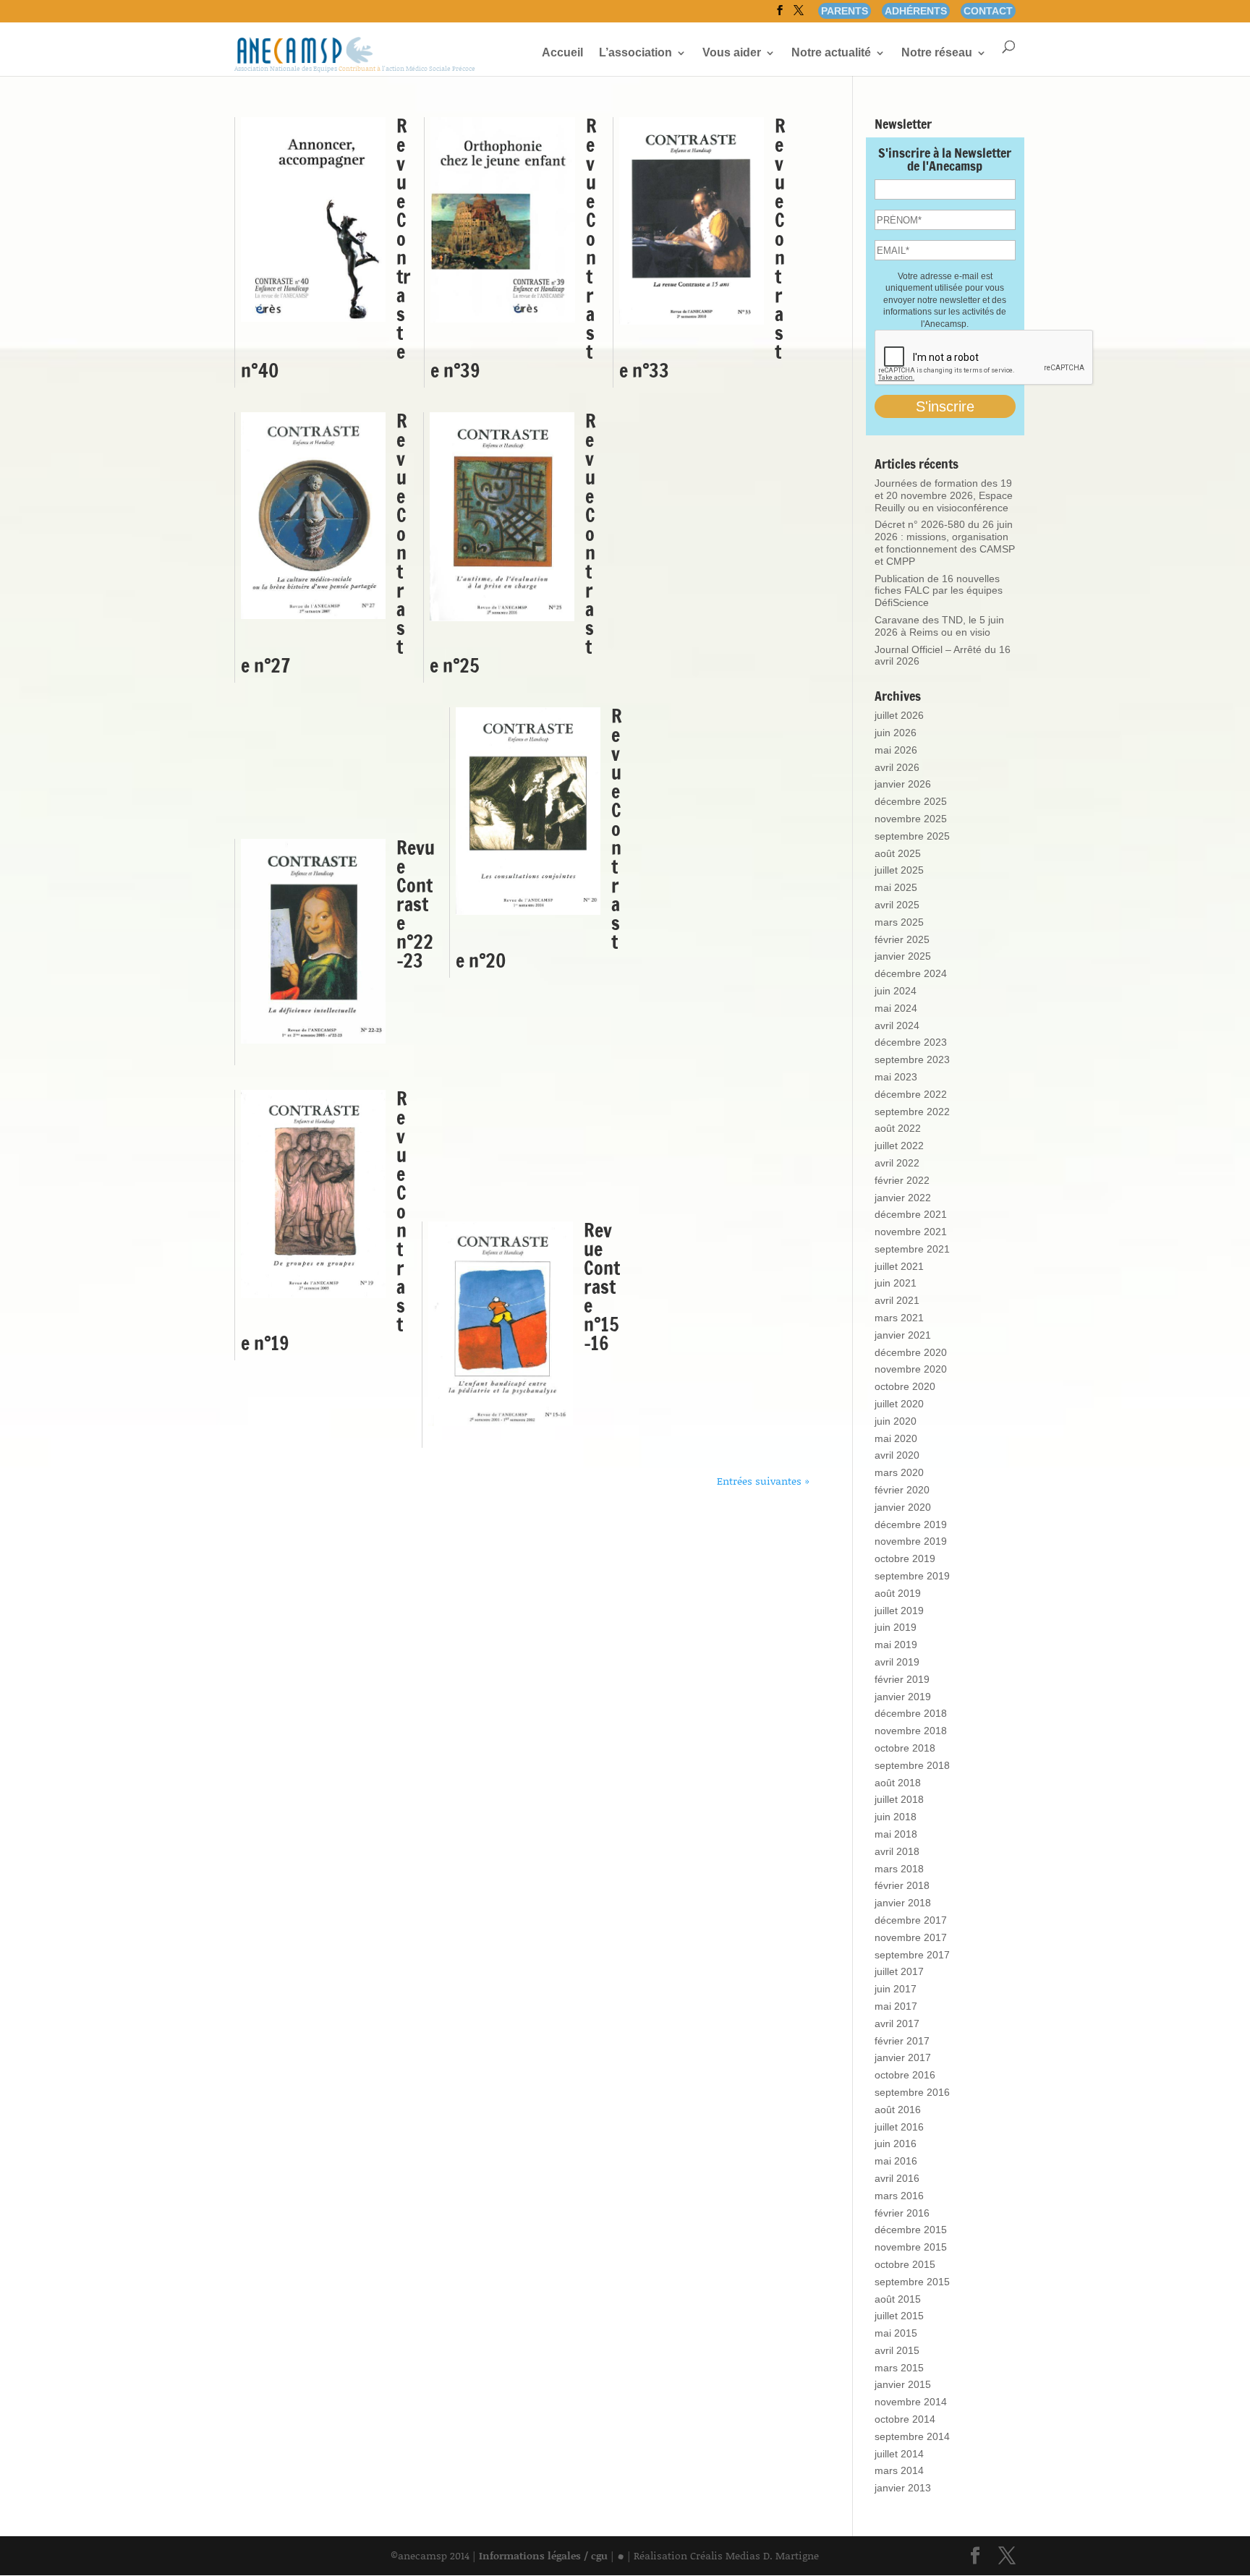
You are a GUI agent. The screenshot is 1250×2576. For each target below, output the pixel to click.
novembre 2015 (911, 2247)
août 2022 (898, 1128)
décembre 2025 (911, 801)
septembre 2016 (912, 2092)
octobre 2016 (905, 2075)
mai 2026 (896, 750)
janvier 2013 (903, 2488)
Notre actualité (831, 53)
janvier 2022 (903, 1198)
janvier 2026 (903, 784)
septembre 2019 (912, 1576)
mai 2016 (896, 2161)
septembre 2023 (912, 1059)
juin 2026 (896, 733)
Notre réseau (937, 53)
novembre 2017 (911, 1937)
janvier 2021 (903, 1335)
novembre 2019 (911, 1541)
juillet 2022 (899, 1146)
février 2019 (902, 1679)
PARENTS (845, 11)
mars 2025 (899, 922)
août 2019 (898, 1593)
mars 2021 (899, 1318)
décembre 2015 (911, 2230)
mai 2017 (896, 2006)
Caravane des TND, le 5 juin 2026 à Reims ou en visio (939, 626)
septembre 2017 (912, 1955)
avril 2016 (897, 2178)
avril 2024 (897, 1025)
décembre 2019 (911, 1524)
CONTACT (988, 11)
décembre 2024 (911, 973)
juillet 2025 (899, 870)
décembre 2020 (911, 1352)
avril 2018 (897, 1851)
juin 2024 (896, 991)
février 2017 (902, 2041)
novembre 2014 (911, 2402)
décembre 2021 (911, 1214)
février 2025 (902, 939)
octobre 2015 (905, 2264)
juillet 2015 (899, 2316)
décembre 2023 (911, 1042)
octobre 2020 (905, 1386)
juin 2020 (896, 1421)
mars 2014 (899, 2470)
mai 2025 (896, 887)
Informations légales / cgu (543, 2555)
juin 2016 (896, 2144)
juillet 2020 (899, 1404)
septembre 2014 (912, 2436)
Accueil (562, 53)
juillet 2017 (899, 1971)
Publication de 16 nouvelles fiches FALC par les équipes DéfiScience (939, 591)
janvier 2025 (903, 956)
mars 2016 (899, 2196)
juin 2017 (896, 1989)
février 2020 (902, 1490)
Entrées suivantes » (763, 1481)
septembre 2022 (912, 1112)
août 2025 (898, 853)
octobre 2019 (905, 1558)
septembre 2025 (912, 836)
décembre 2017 (911, 1920)
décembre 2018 (911, 1713)
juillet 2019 (899, 1611)
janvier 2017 (903, 2057)
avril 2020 (897, 1455)
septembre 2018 (912, 1765)
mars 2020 (899, 1472)
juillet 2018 (899, 1799)
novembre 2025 (911, 819)
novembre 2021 (911, 1232)
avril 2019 (897, 1662)
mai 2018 (896, 1834)
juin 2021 (896, 1283)
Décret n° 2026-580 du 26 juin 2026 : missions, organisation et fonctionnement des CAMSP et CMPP (945, 542)
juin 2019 (896, 1627)
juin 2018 (896, 1817)
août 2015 (898, 2299)
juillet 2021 (899, 1266)
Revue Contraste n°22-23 (416, 904)
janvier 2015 (903, 2384)
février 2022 (902, 1180)
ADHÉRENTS (916, 11)
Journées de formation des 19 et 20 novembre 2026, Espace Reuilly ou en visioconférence (944, 495)
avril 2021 (897, 1300)
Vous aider (732, 53)
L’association (635, 53)
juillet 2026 (899, 715)
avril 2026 (897, 767)
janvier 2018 (903, 1903)
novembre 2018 (911, 1731)
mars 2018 (899, 1869)
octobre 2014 (905, 2419)
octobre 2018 (905, 1748)
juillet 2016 (899, 2127)
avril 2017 (897, 2023)
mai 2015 (896, 2333)
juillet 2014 (899, 2454)
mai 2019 (896, 1645)
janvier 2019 (903, 1697)
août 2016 (898, 2110)
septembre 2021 (912, 1249)
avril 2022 (897, 1163)
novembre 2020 (911, 1369)
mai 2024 (896, 1008)
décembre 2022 (911, 1094)
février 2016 (902, 2213)
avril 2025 (897, 905)
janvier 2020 (903, 1507)
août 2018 (898, 1783)
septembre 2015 (912, 2282)
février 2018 (902, 1885)
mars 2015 (899, 2368)
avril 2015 (897, 2350)
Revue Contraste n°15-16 (602, 1287)
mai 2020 (896, 1438)
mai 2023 (896, 1077)
